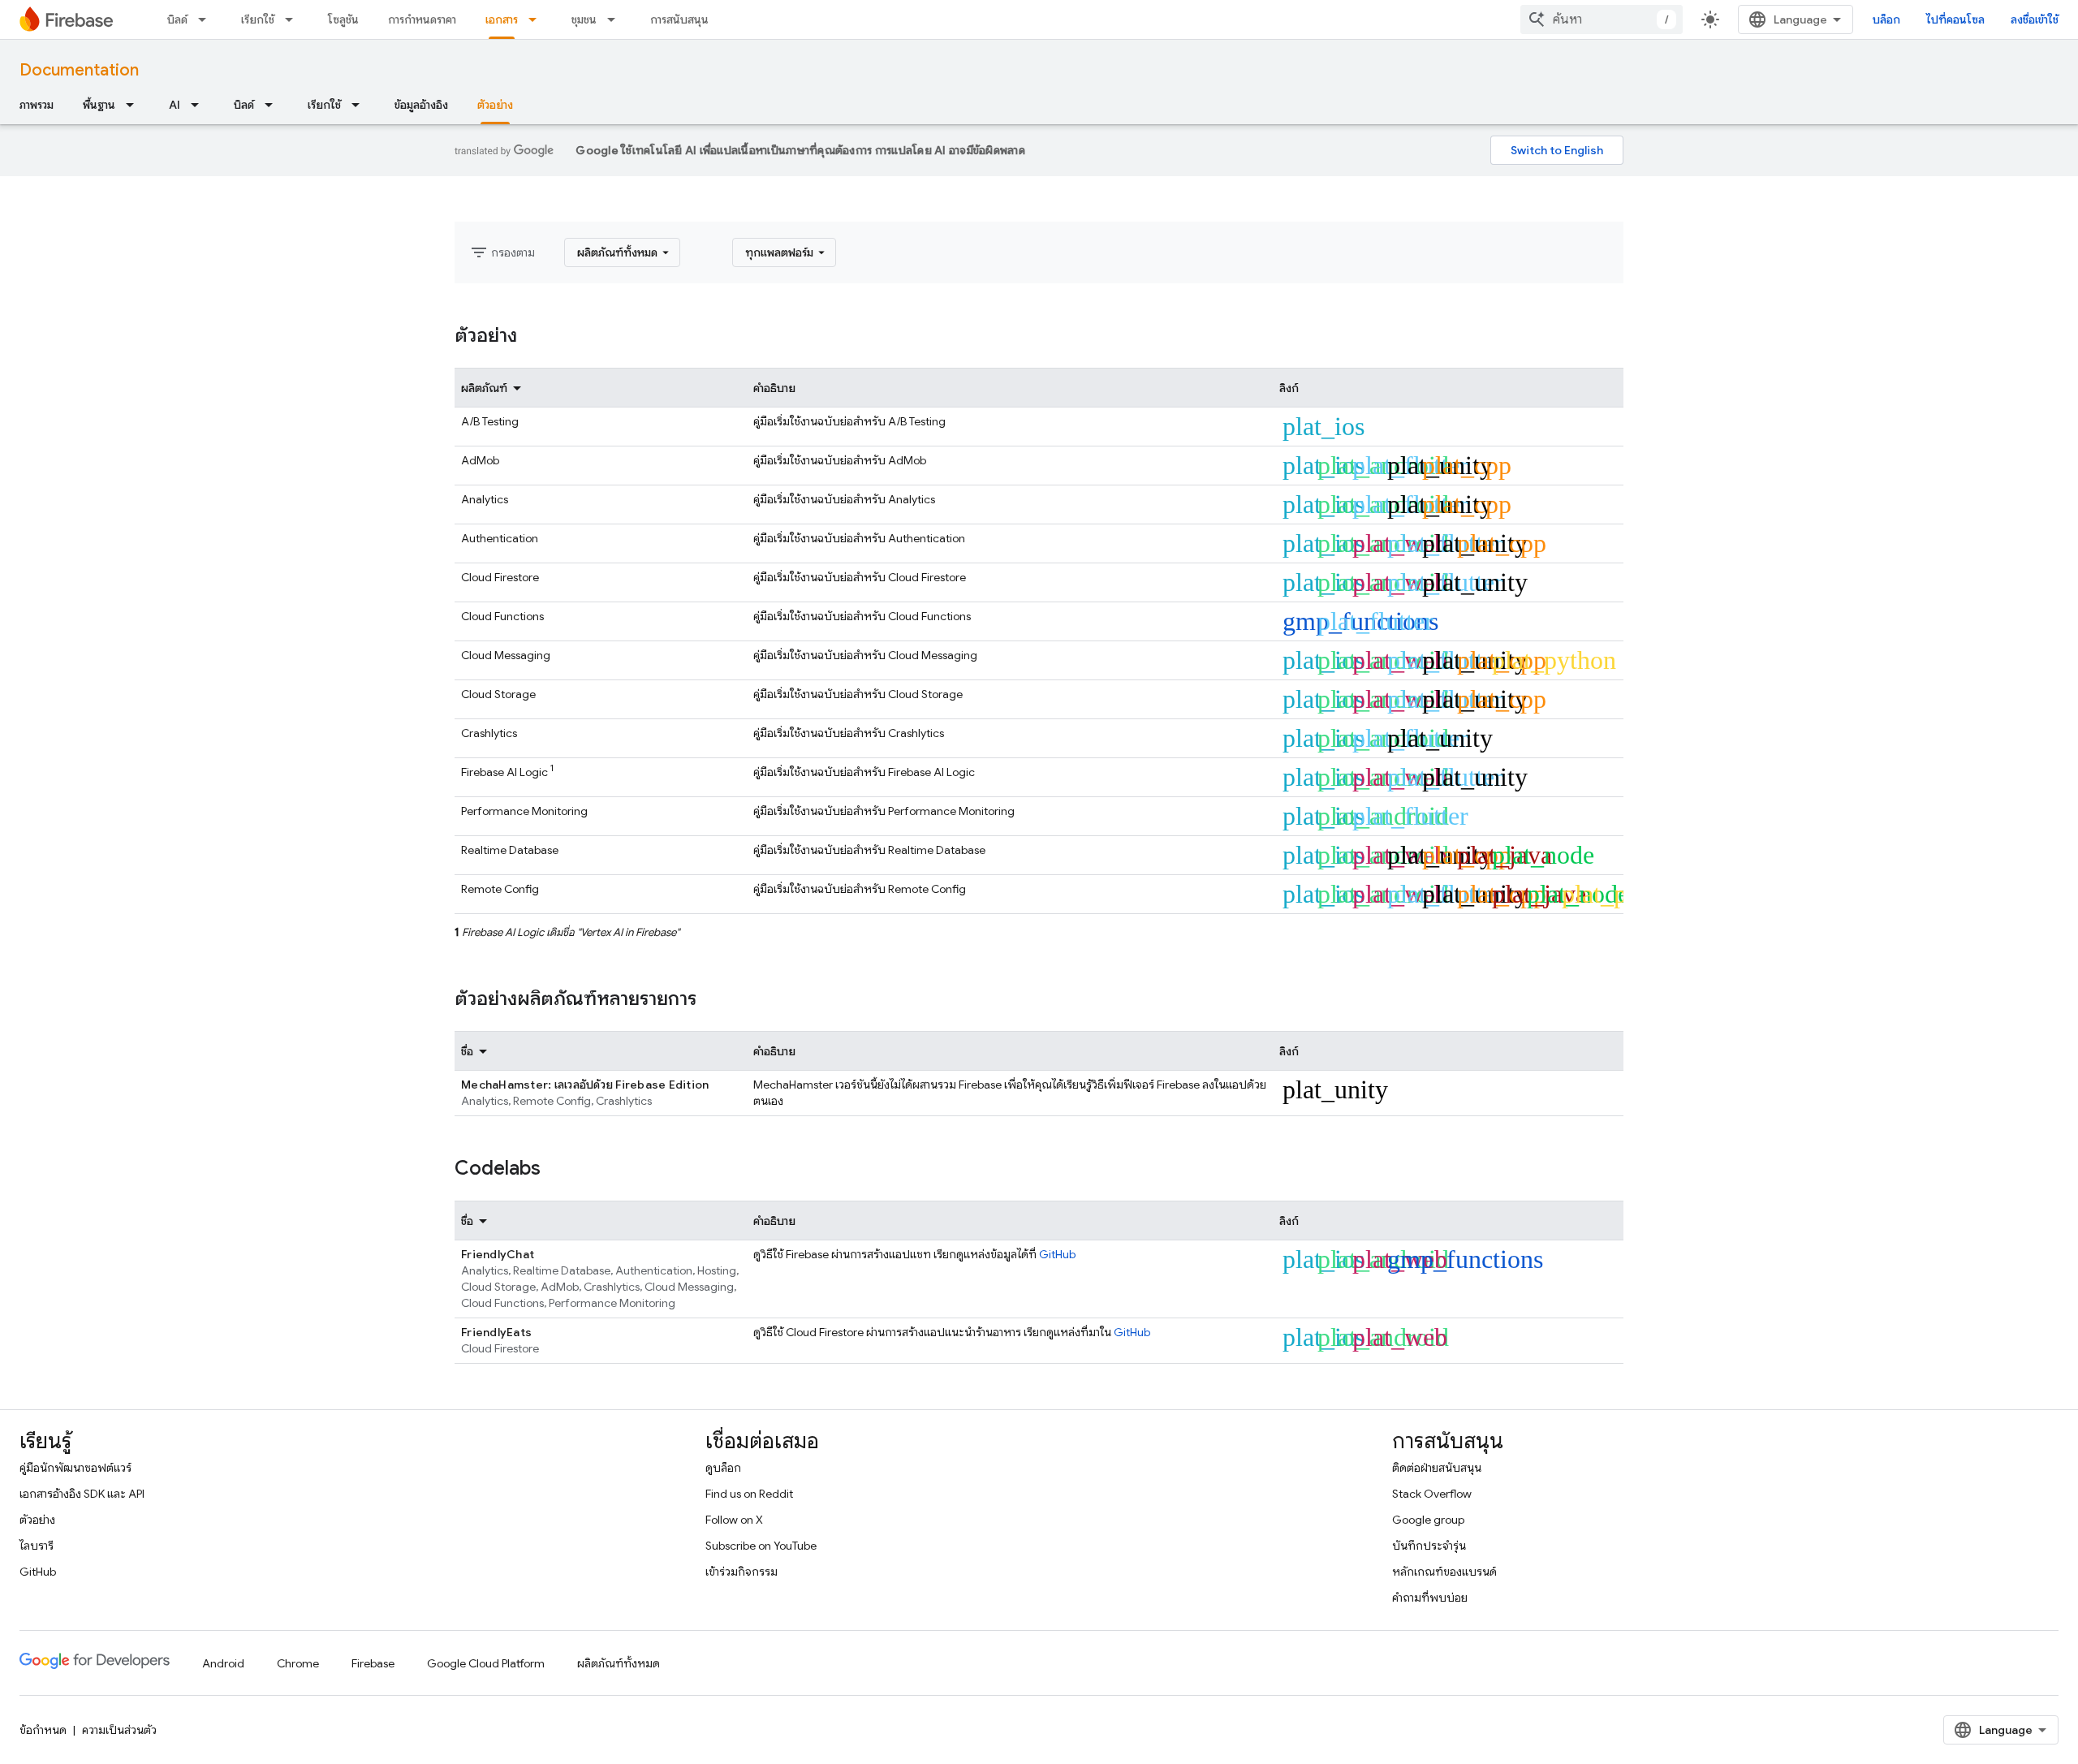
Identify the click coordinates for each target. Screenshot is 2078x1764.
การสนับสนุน (679, 19)
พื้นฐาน (99, 105)
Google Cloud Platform (486, 1663)
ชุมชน (584, 19)
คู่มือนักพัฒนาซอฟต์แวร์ (75, 1468)
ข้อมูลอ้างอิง (421, 105)
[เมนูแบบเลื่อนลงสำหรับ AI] (200, 105)
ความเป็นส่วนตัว (119, 1730)
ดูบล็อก (723, 1468)
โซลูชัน (343, 19)
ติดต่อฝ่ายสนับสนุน (1437, 1468)
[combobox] (1602, 19)
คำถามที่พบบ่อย (1430, 1598)
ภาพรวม (37, 105)
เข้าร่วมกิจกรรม (742, 1572)
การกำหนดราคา (422, 19)
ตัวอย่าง (495, 105)
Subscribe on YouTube (761, 1546)
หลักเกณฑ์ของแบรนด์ (1444, 1572)
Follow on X (734, 1520)
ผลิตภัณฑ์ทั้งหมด (619, 1663)
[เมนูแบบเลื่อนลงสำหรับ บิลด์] (207, 19)
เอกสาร (502, 19)
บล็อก (1886, 19)
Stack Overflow (1432, 1494)
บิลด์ (177, 19)
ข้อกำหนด (43, 1730)
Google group (1428, 1520)
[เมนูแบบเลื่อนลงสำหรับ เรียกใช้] (294, 19)
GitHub (1057, 1254)
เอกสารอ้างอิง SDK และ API (82, 1494)
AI (175, 105)
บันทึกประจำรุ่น (1429, 1546)
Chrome (298, 1663)
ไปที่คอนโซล (1955, 19)
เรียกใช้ (258, 19)
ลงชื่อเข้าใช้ (2035, 19)
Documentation (79, 70)
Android (223, 1663)
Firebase (373, 1663)
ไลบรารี (37, 1546)
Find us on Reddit (749, 1494)
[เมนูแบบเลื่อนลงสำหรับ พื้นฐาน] (135, 105)
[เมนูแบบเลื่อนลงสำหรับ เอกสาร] (537, 19)
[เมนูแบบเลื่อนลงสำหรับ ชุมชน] (616, 19)
